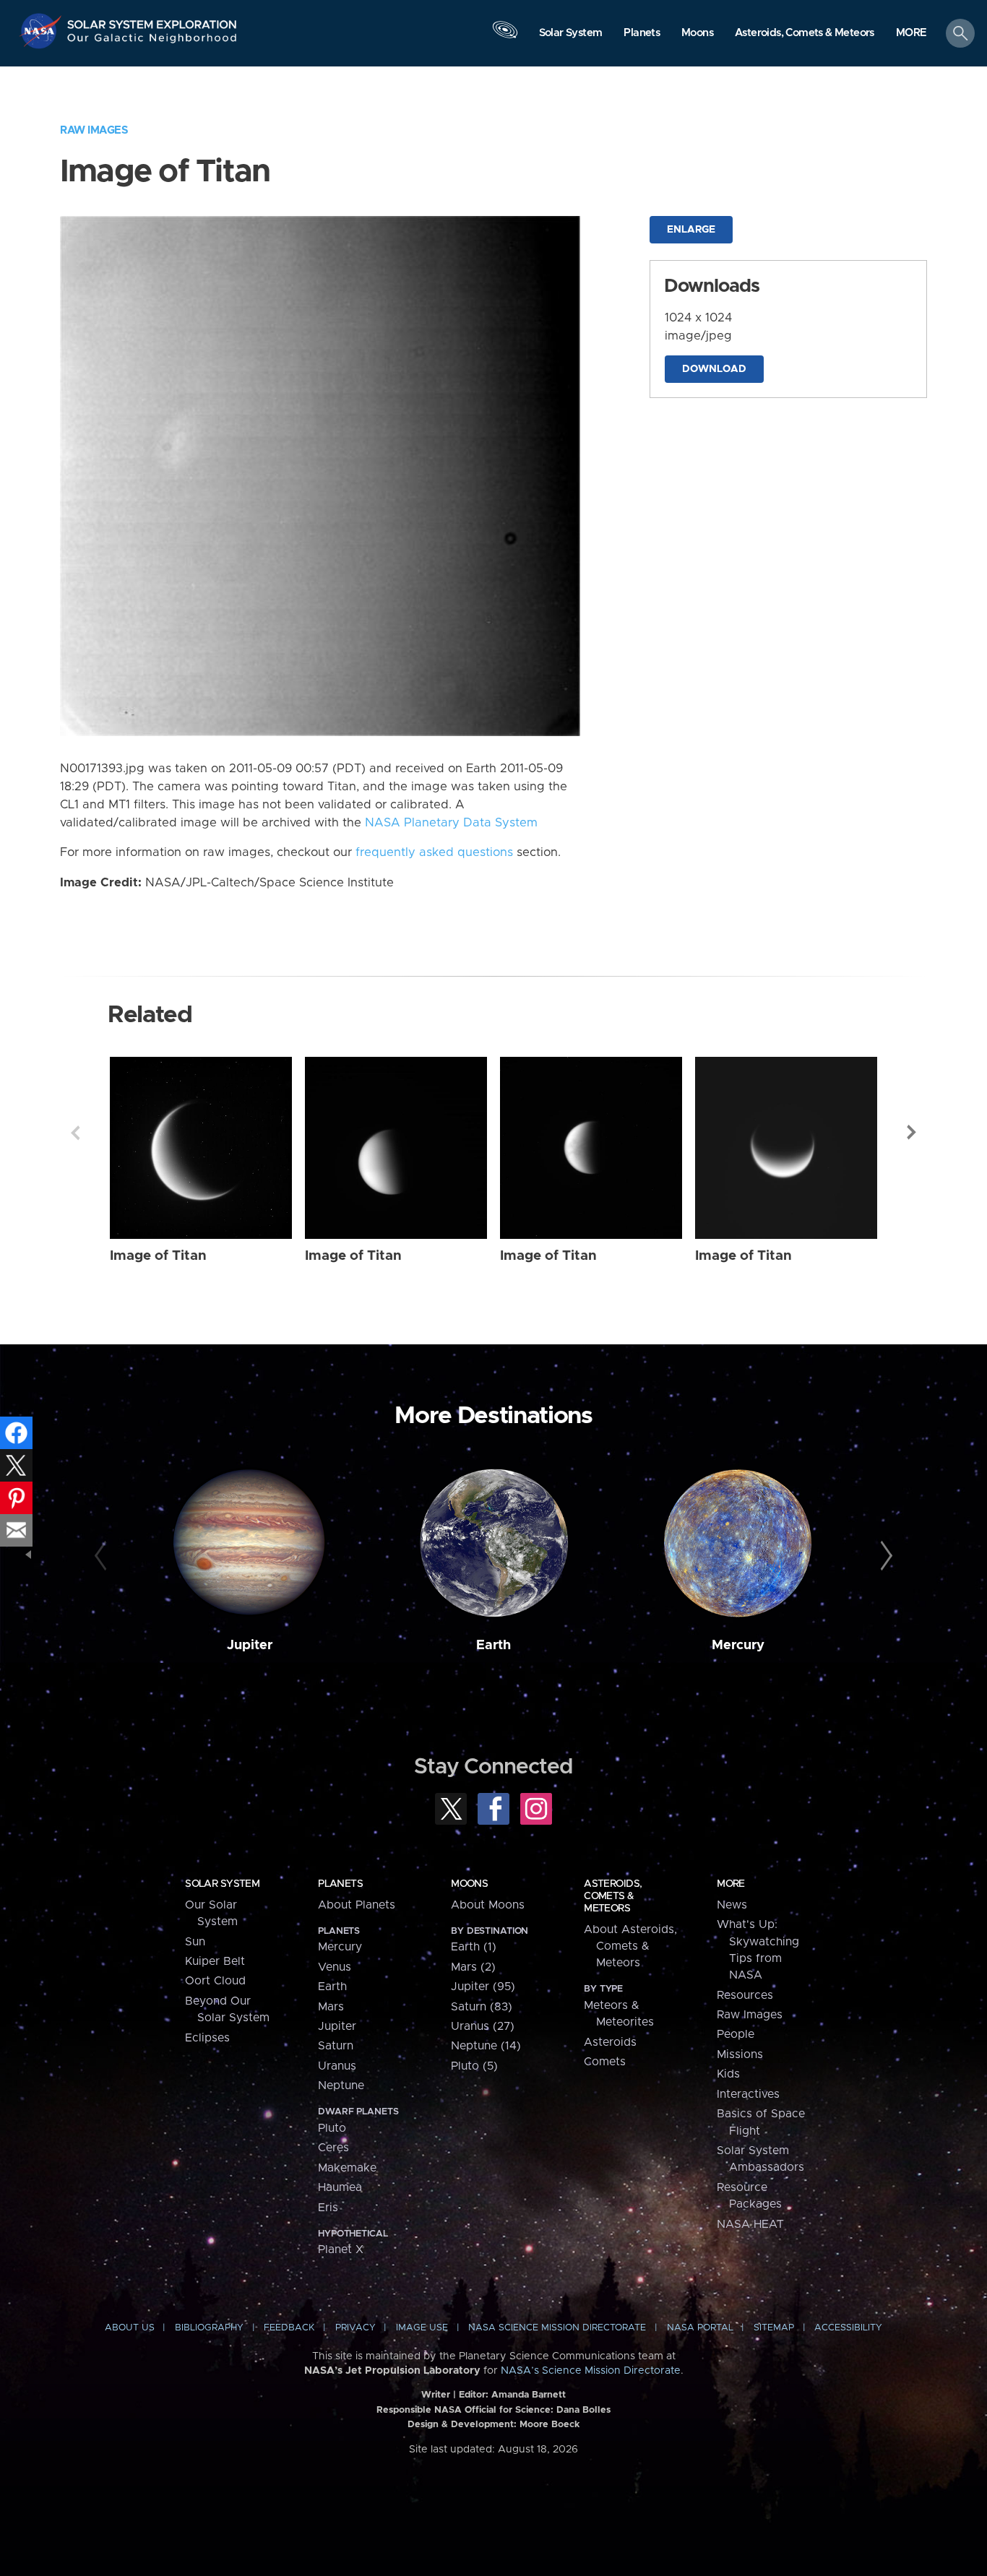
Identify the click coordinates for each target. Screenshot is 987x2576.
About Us (130, 2328)
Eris (328, 2208)
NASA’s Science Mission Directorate (591, 2371)
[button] (911, 34)
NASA (42, 31)
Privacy (355, 2328)
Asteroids (610, 2042)
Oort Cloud (215, 1981)
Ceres (333, 2148)
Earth (493, 1645)
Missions (740, 2054)
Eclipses (207, 2038)
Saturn (336, 2046)
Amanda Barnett (529, 2395)
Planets (340, 1884)
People (736, 2034)
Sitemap (774, 2328)
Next (912, 1133)
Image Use (422, 2328)
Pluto (332, 2128)
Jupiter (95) (483, 1987)
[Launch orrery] (505, 37)
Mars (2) (473, 1967)
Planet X (341, 2249)
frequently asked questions (434, 852)
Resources (745, 1995)
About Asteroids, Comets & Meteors (630, 1946)
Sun (195, 1942)
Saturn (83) (482, 2007)
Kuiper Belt (215, 1961)
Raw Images (94, 130)
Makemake (347, 2168)
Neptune (341, 2086)
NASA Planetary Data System (451, 823)
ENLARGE (691, 230)
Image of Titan (158, 1256)
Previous (75, 1133)
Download (714, 369)
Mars (331, 2007)
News (732, 1905)
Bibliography (209, 2328)
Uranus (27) (483, 2026)
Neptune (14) (486, 2046)
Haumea (340, 2187)
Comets (605, 2062)
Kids (728, 2074)
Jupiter (250, 1645)
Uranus (337, 2066)
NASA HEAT (750, 2224)
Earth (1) (474, 1947)
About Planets (357, 1905)
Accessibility (848, 2328)
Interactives (748, 2094)
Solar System (222, 1884)
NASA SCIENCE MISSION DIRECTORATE (557, 2328)
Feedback (289, 2328)
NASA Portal (700, 2328)
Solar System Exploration (152, 21)
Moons (469, 1884)
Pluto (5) (474, 2066)
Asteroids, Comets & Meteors (613, 1896)
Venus (335, 1967)
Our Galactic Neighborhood (152, 42)
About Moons (488, 1905)
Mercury (738, 1645)
